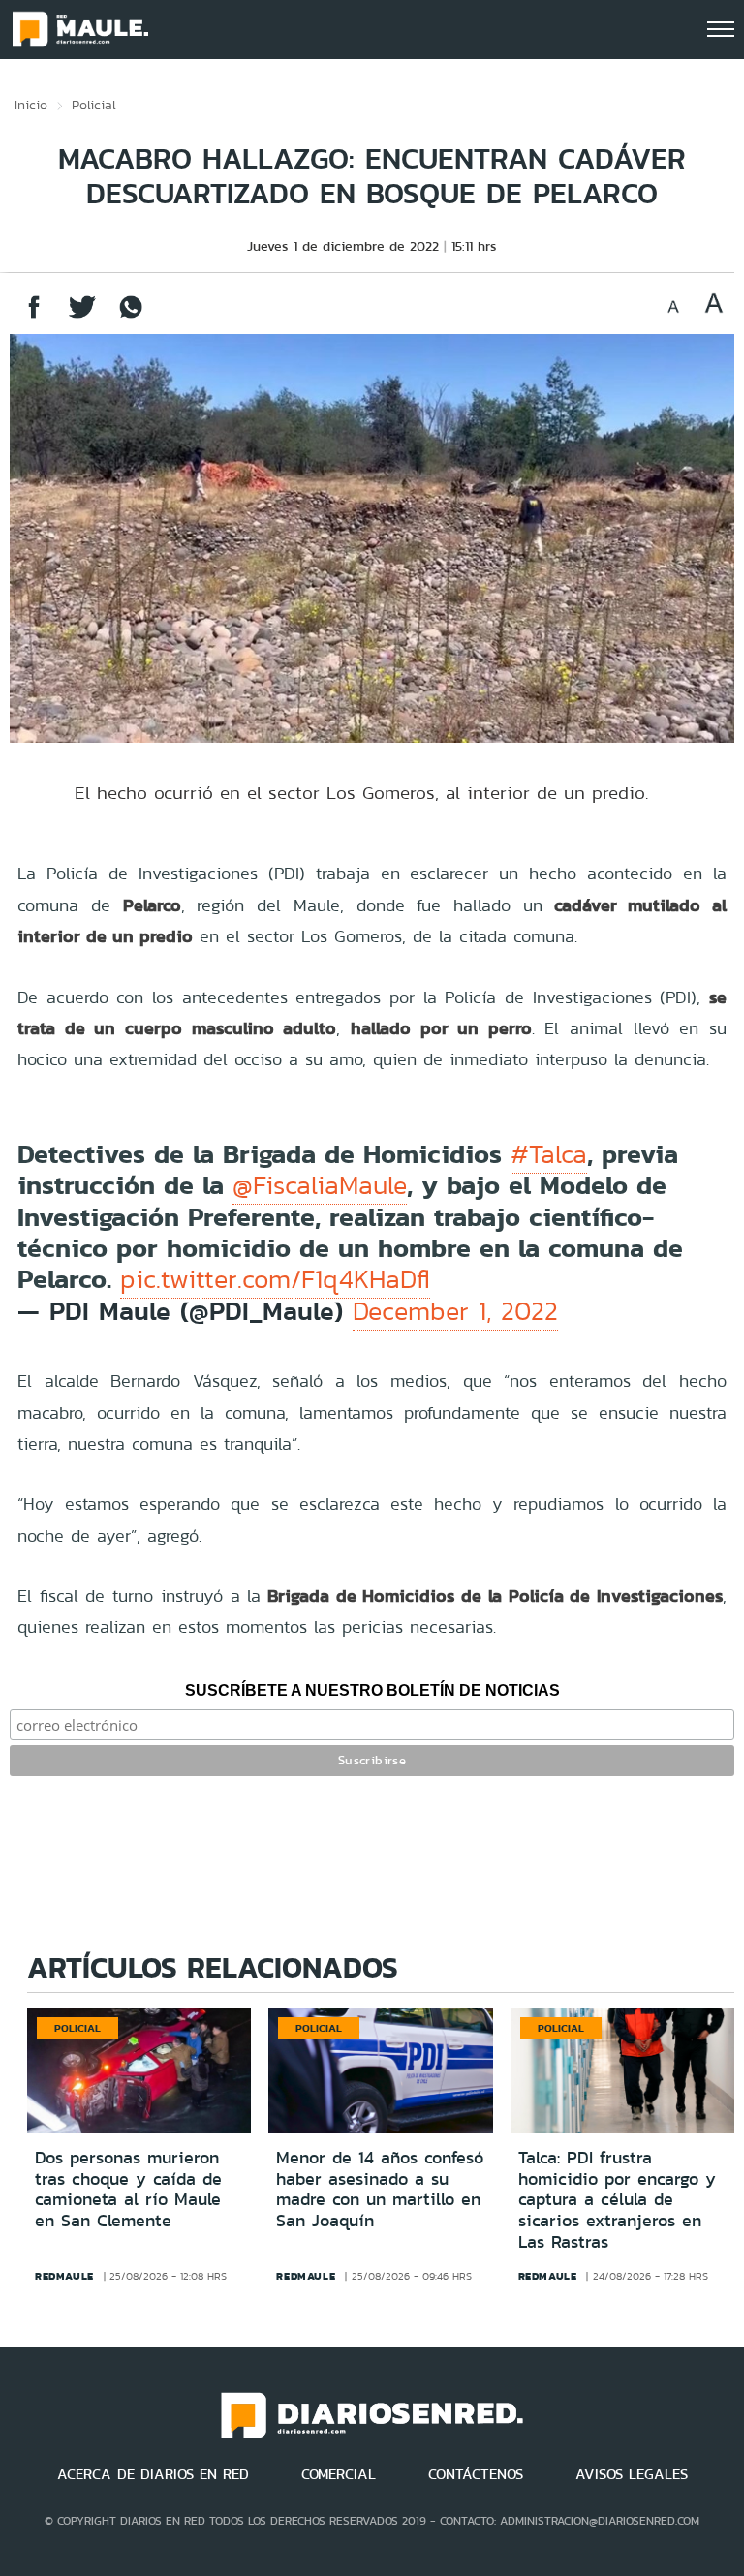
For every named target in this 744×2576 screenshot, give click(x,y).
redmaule (64, 2276)
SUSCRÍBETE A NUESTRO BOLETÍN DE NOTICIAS (372, 1690)
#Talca (549, 1154)
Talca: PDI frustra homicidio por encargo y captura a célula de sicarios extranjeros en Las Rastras (617, 2199)
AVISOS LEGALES (632, 2474)
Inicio (31, 105)
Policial (94, 105)
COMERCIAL (339, 2474)
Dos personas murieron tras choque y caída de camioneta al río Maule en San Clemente (128, 2189)
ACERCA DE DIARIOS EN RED (153, 2474)
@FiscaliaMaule (320, 1185)
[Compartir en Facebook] (34, 316)
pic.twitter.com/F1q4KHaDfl (275, 1279)
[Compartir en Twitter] (82, 316)
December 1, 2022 (455, 1311)
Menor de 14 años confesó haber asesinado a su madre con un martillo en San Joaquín (380, 2189)
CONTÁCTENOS (476, 2474)
